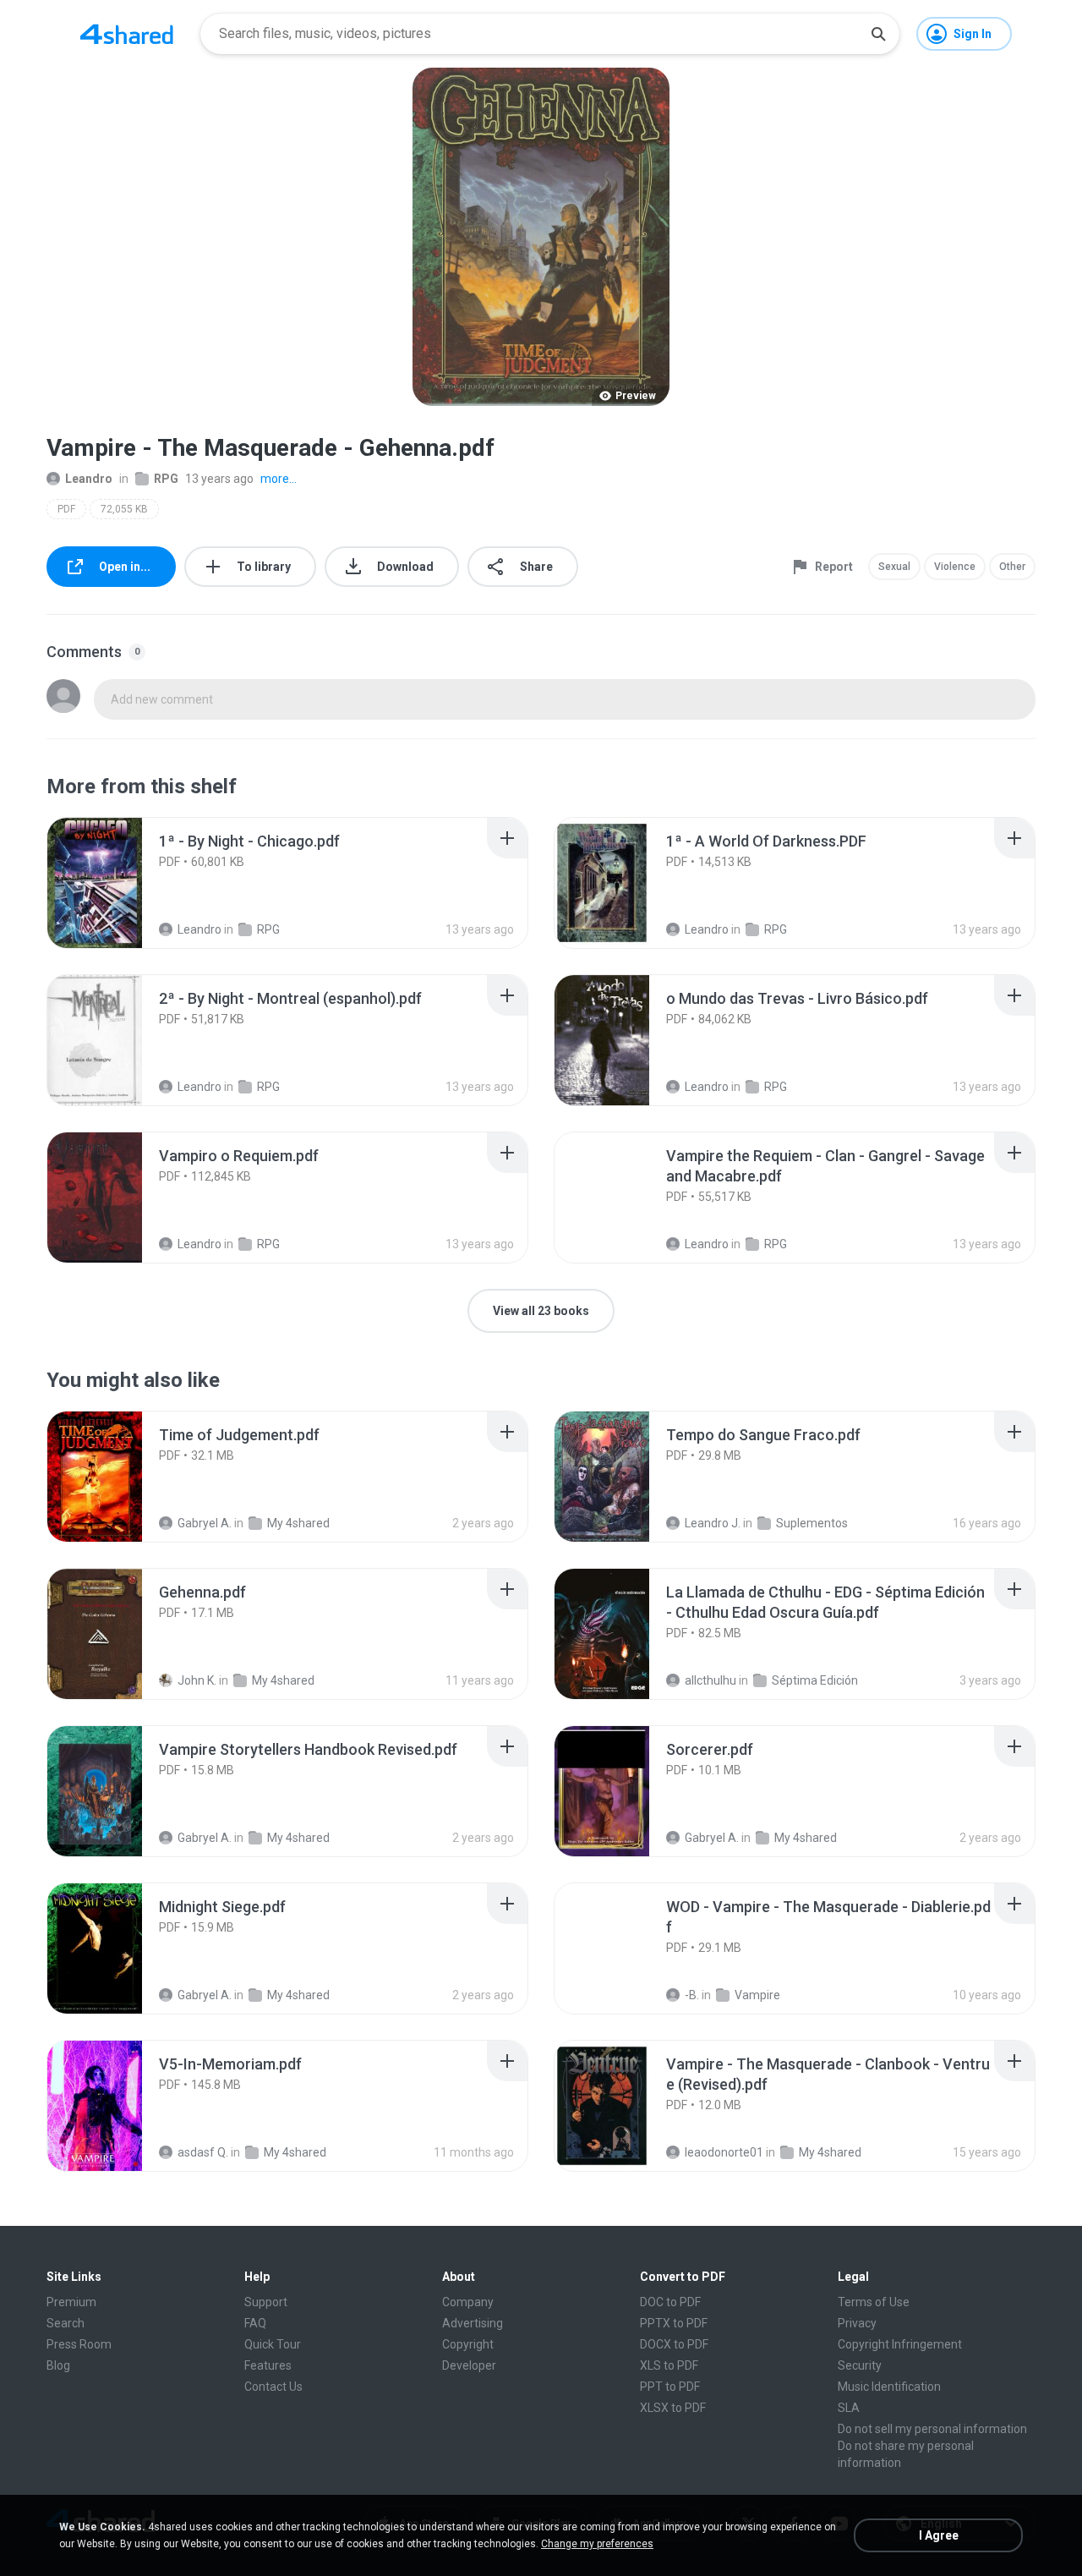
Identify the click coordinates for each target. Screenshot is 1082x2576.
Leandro (89, 479)
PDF (66, 509)
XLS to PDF (669, 2365)
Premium (71, 2302)
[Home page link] (127, 34)
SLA (849, 2408)
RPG (166, 479)
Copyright (468, 2344)
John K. (197, 1680)
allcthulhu (710, 1680)
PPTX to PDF (674, 2323)
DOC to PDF (670, 2302)
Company (468, 2302)
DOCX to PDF (674, 2344)
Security (860, 2365)
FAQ (255, 2323)
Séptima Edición (815, 1680)
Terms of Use (874, 2302)
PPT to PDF (670, 2387)
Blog (58, 2365)
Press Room (79, 2344)
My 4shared (298, 1523)
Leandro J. (713, 1523)
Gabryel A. (205, 1523)
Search (66, 2323)
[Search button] (878, 34)
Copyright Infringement (900, 2344)
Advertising (473, 2323)
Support (266, 2302)
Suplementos (812, 1523)
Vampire (757, 1995)
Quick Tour (273, 2344)
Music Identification (889, 2387)
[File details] (113, 883)
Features (268, 2365)
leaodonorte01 (724, 2152)
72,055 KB (124, 509)
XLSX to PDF (673, 2408)
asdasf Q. (203, 2152)
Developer (469, 2365)
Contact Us (273, 2387)
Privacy (857, 2323)
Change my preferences (597, 2544)
